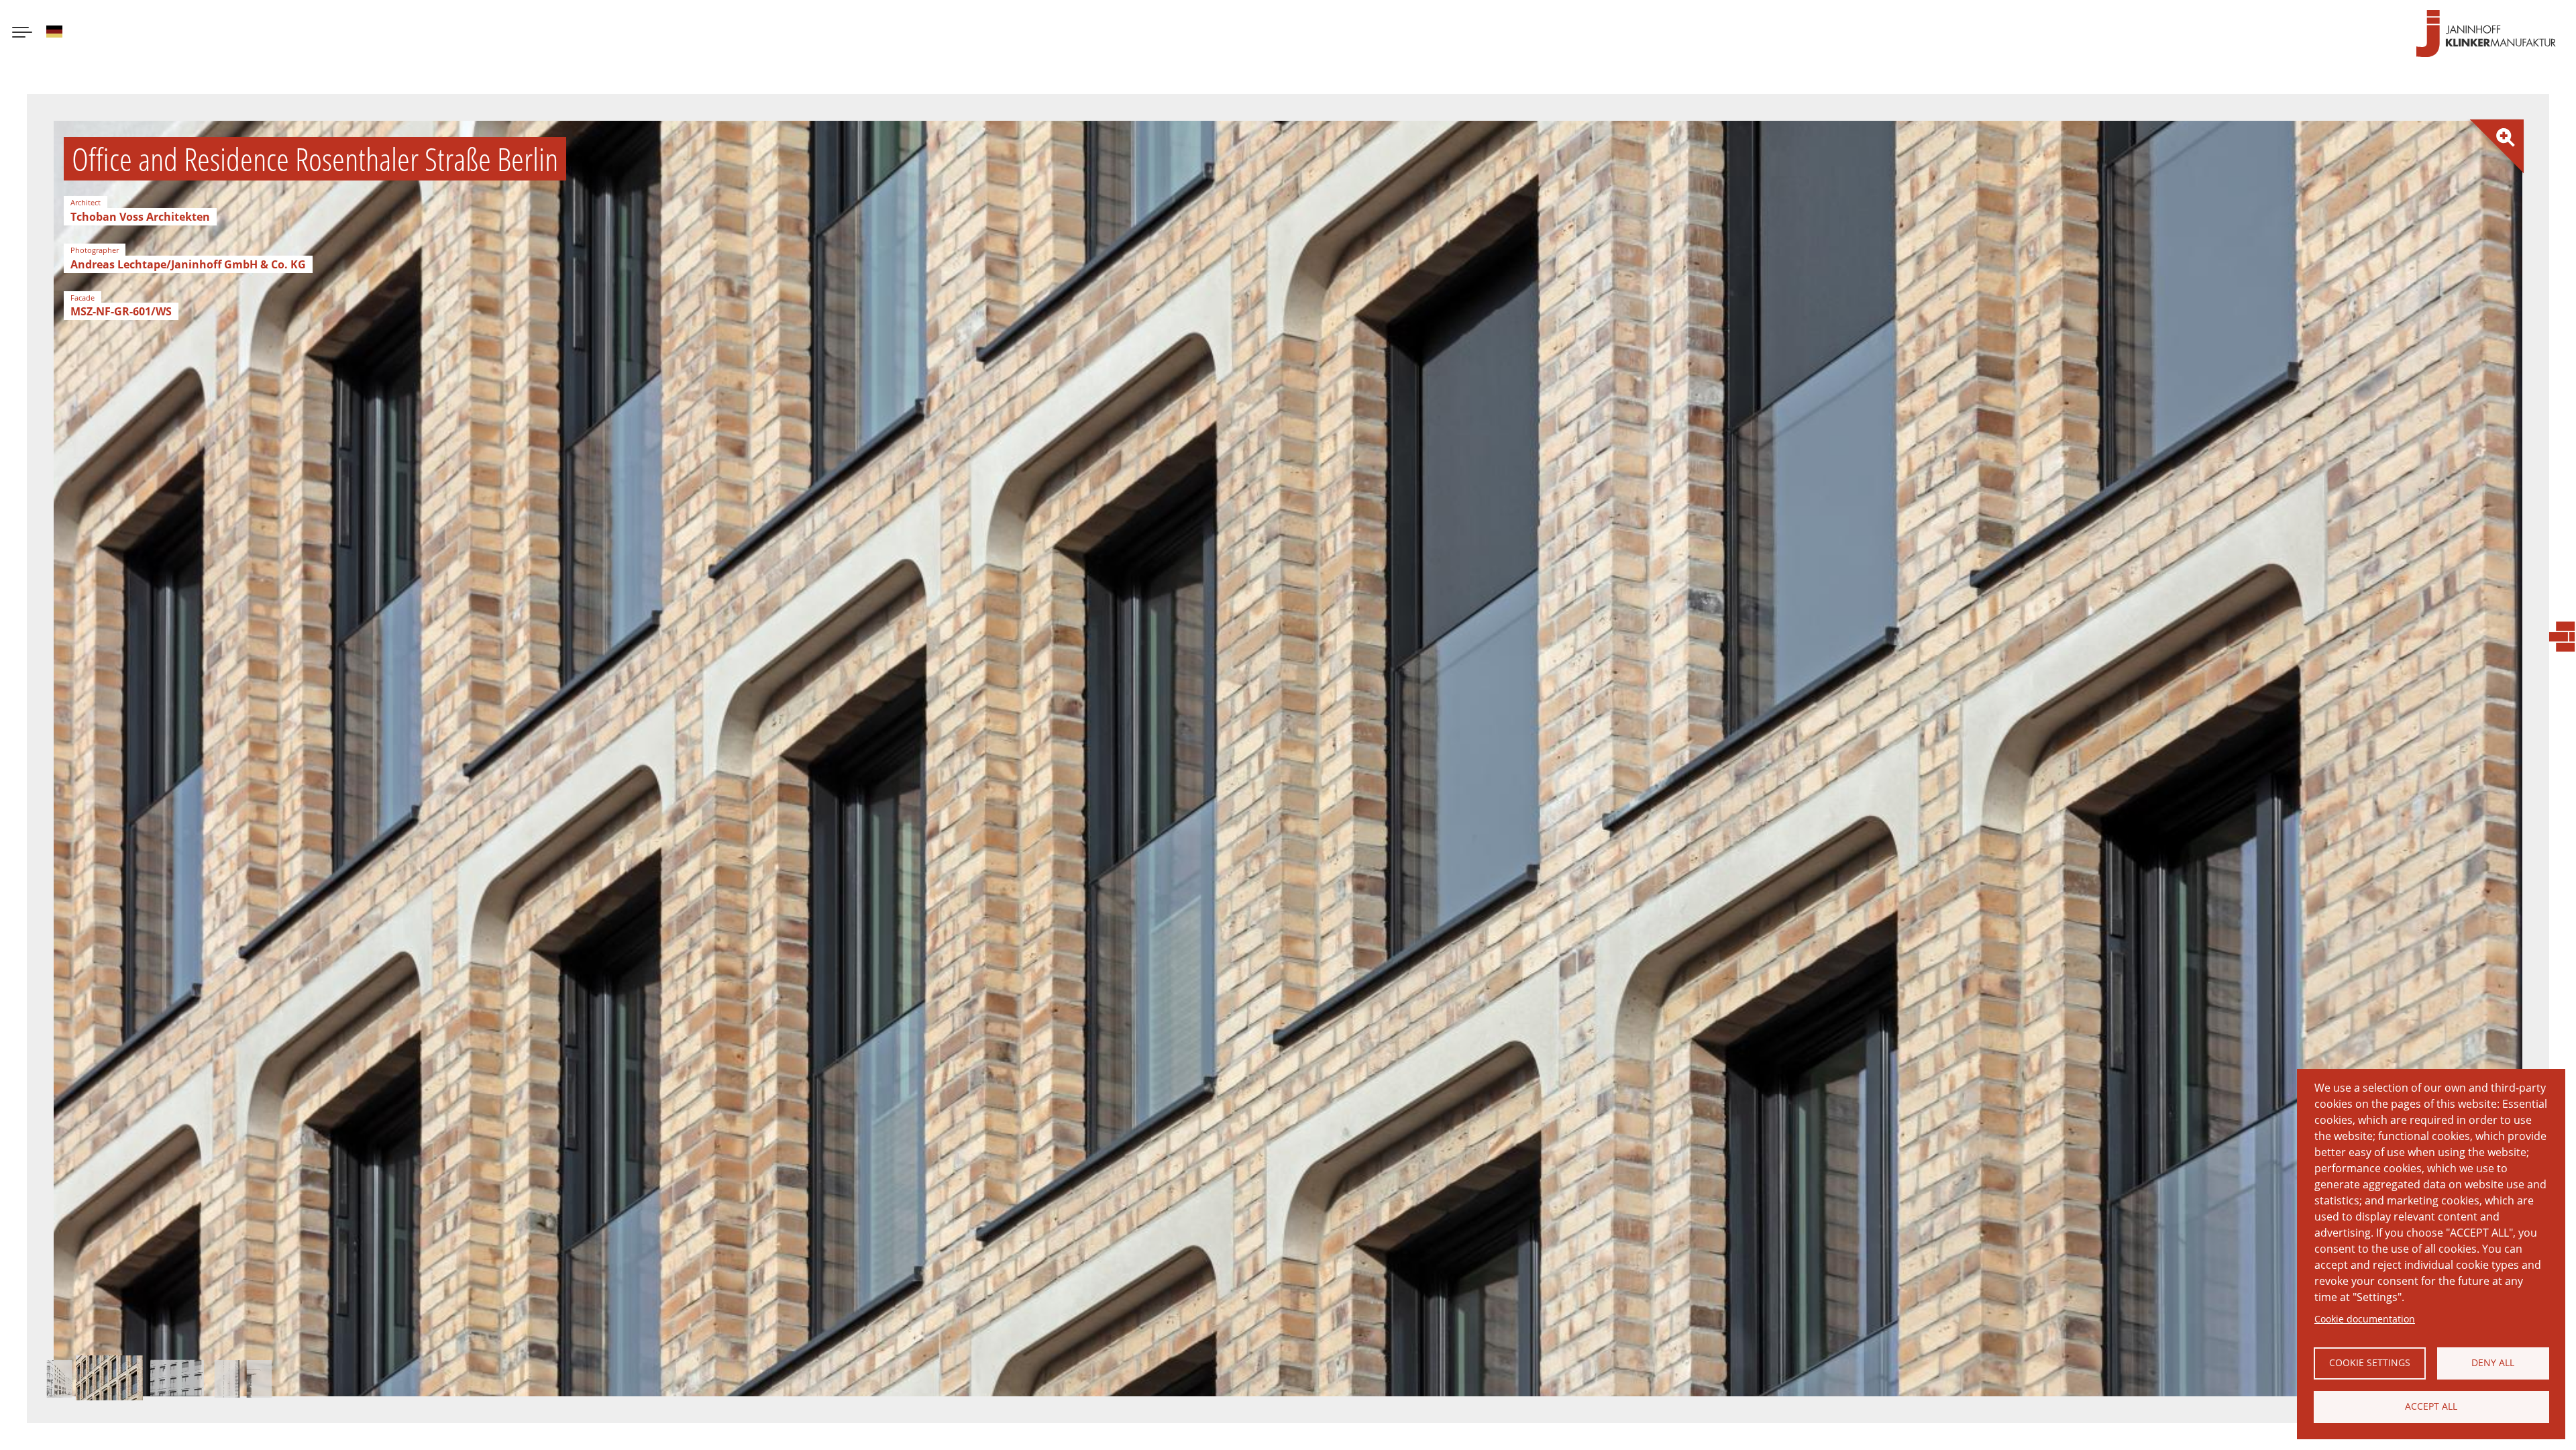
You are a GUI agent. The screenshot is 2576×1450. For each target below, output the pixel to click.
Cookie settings (2370, 1362)
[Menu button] (22, 34)
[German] (54, 34)
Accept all (2431, 1406)
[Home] (2486, 34)
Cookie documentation (2365, 1319)
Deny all (2493, 1362)
